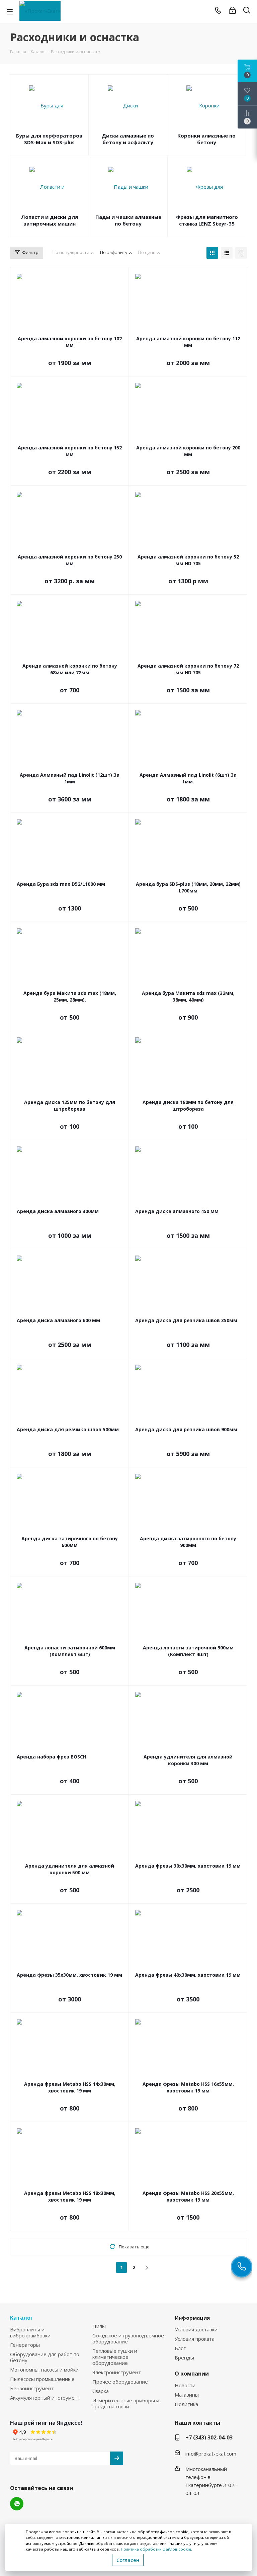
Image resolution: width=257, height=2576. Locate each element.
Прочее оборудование (120, 2382)
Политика (186, 2404)
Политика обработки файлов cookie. (156, 2549)
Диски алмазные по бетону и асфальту (128, 139)
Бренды (184, 2357)
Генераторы (25, 2345)
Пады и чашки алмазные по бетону (128, 220)
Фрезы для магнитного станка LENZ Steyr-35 (207, 220)
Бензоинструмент (32, 2388)
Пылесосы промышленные (42, 2379)
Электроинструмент (117, 2372)
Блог (180, 2348)
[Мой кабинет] (232, 10)
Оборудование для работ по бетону (45, 2357)
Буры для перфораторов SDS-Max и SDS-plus (49, 139)
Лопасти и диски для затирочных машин (50, 220)
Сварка (101, 2391)
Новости (185, 2385)
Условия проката (195, 2339)
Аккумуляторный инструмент (45, 2398)
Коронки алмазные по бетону (206, 139)
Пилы (99, 2326)
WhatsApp (17, 2504)
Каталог (22, 2318)
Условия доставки (196, 2329)
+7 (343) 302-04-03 (209, 2437)
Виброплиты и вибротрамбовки (30, 2332)
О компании (192, 2374)
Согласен (128, 2560)
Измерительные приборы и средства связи (126, 2403)
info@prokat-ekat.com (211, 2454)
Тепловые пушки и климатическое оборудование (115, 2357)
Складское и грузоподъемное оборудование (128, 2338)
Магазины (187, 2395)
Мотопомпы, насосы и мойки (44, 2370)
